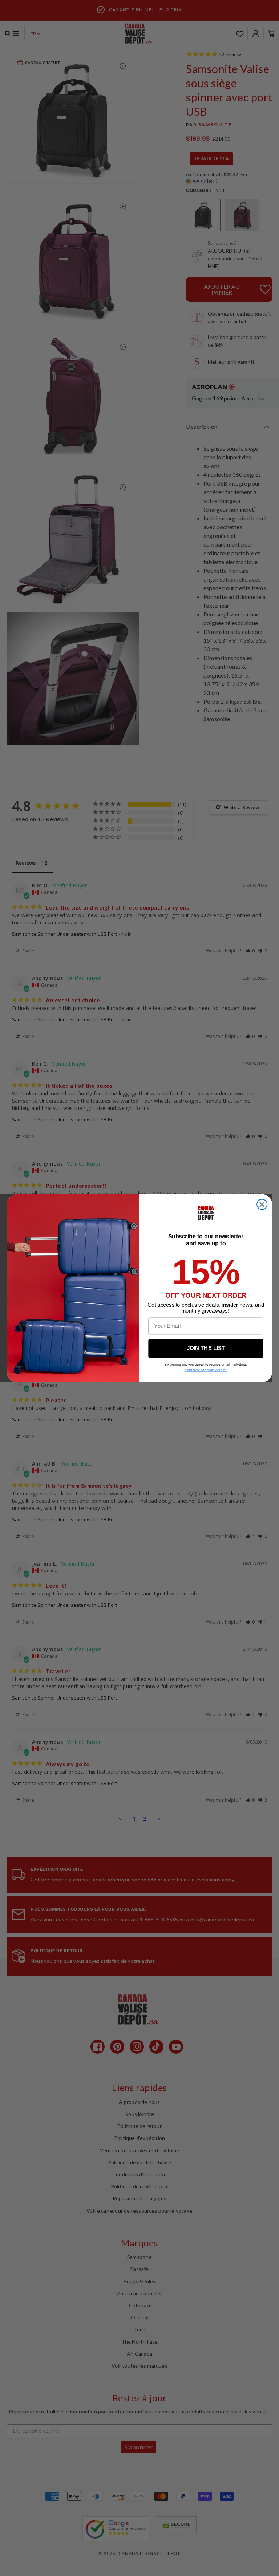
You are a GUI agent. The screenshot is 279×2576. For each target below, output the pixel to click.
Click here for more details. (206, 1370)
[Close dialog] (262, 1204)
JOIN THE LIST (206, 1348)
